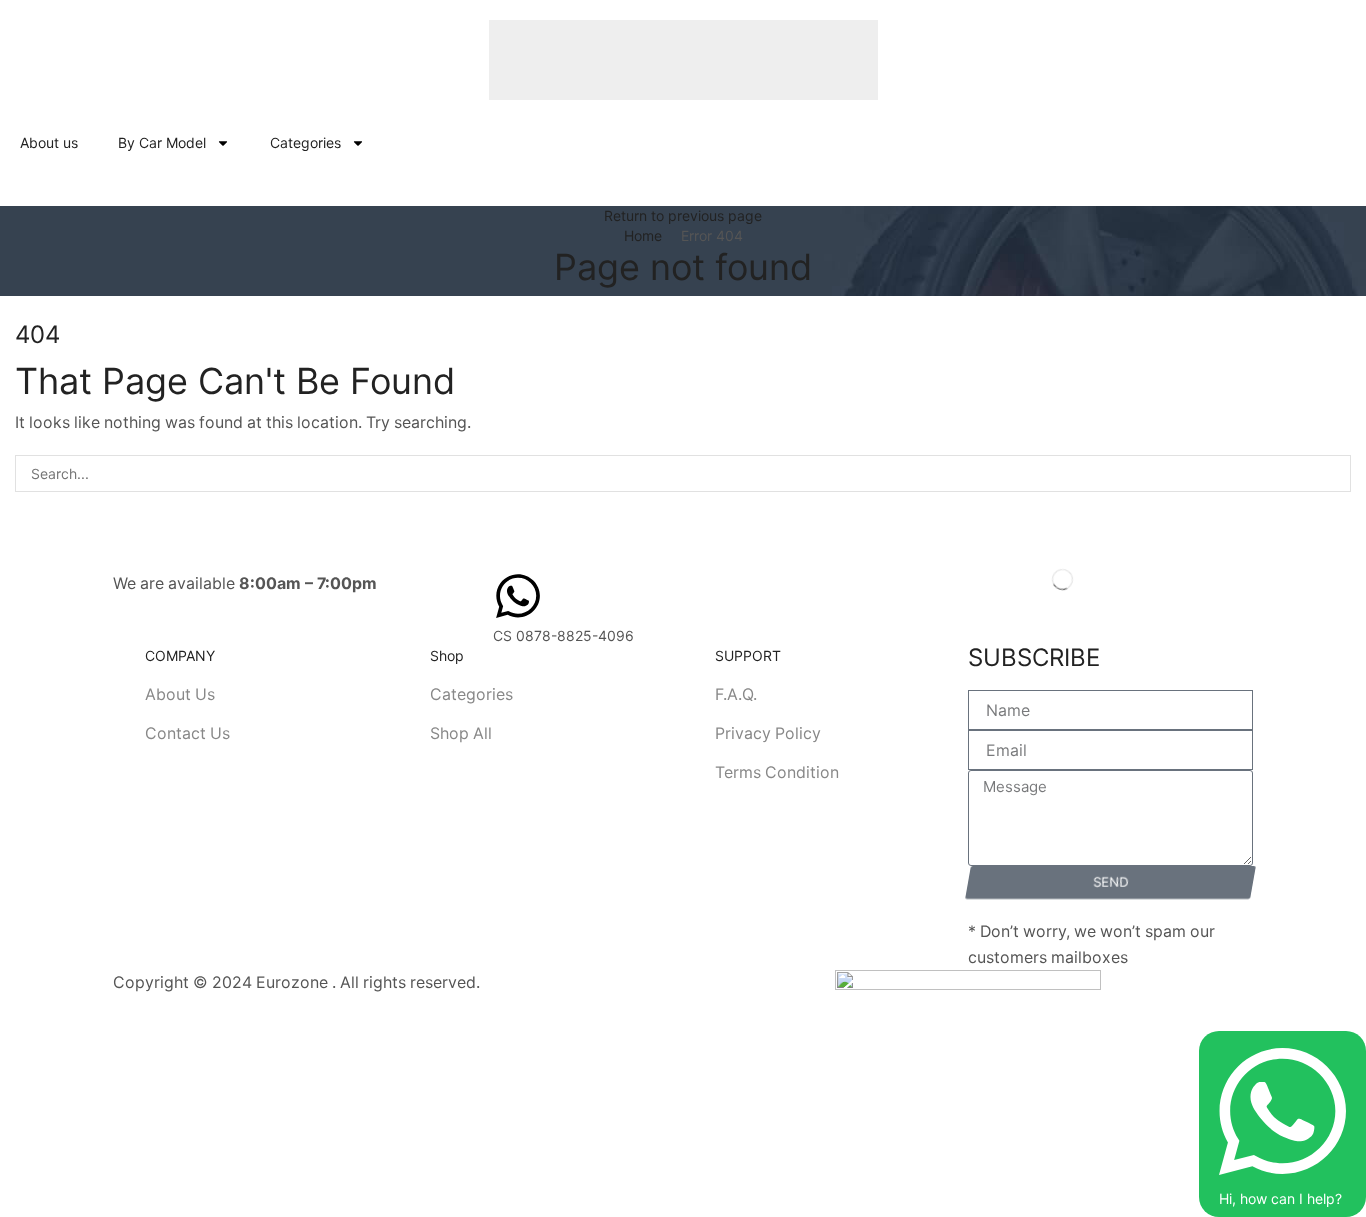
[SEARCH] (1333, 473)
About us (49, 142)
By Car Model (162, 142)
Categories (305, 142)
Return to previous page (683, 215)
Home (643, 235)
